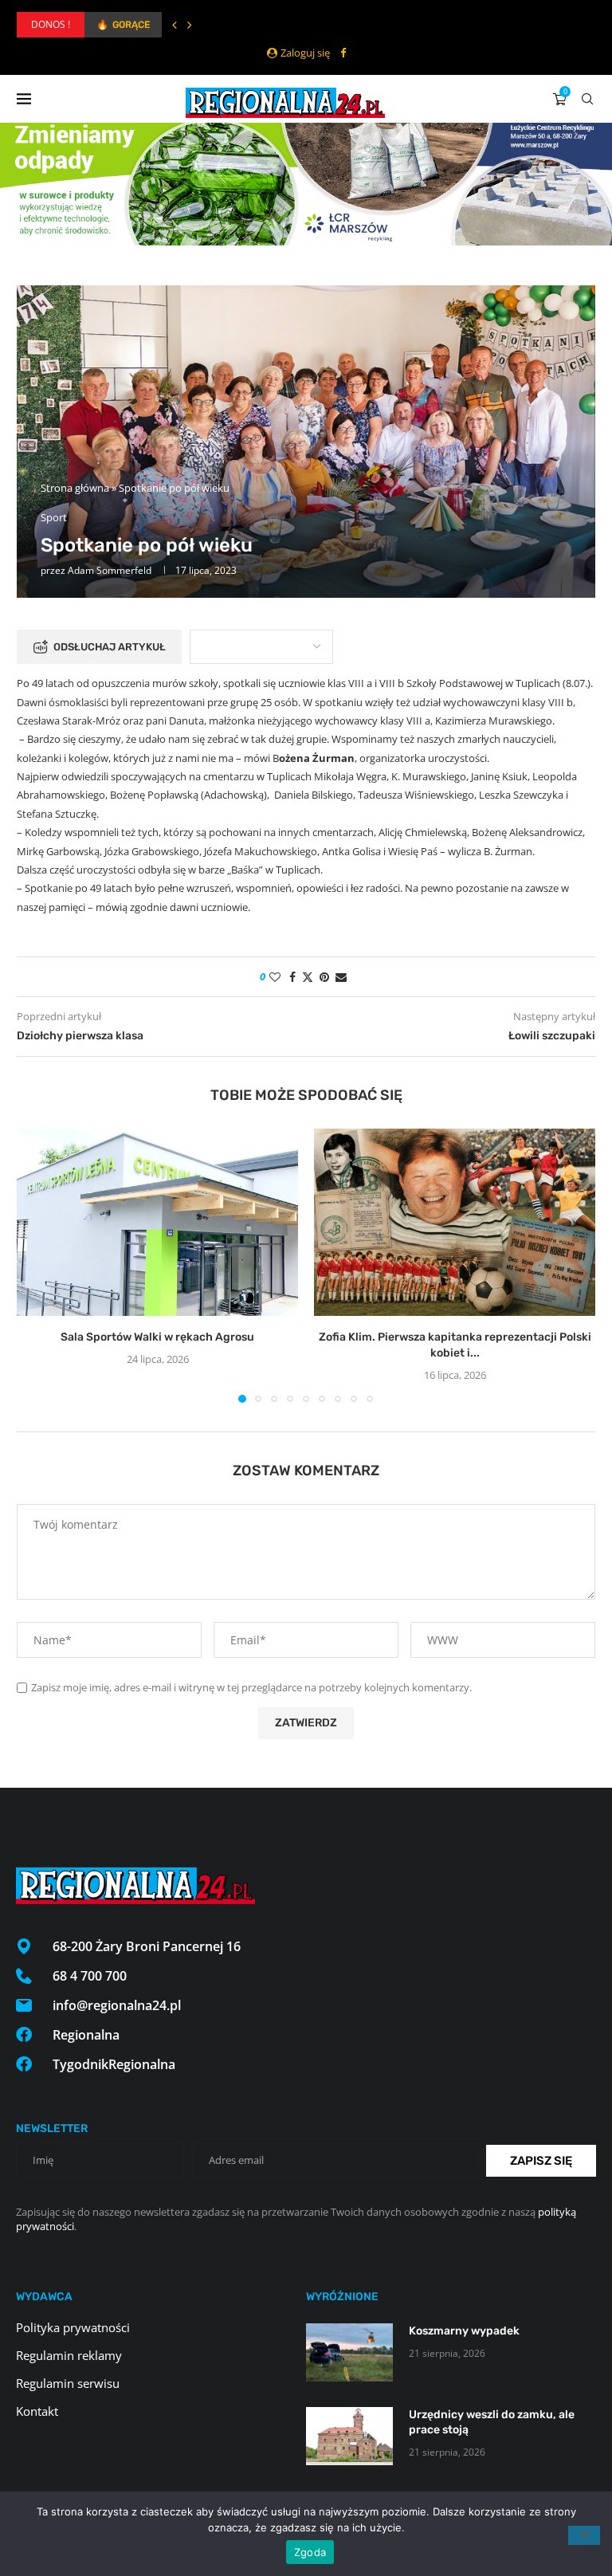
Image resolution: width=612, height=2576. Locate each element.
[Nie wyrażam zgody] (584, 2535)
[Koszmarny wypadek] (349, 2352)
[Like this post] (275, 977)
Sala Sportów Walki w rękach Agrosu (157, 1337)
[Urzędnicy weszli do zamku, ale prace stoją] (349, 2436)
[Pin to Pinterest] (324, 977)
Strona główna (75, 488)
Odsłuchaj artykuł (110, 647)
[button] (175, 25)
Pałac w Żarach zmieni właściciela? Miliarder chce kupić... (217, 25)
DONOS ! (51, 24)
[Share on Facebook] (292, 977)
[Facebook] (343, 53)
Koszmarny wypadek (464, 2331)
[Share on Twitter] (308, 977)
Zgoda (310, 2552)
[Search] (587, 99)
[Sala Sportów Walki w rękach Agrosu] (157, 1222)
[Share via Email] (341, 977)
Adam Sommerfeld (110, 570)
